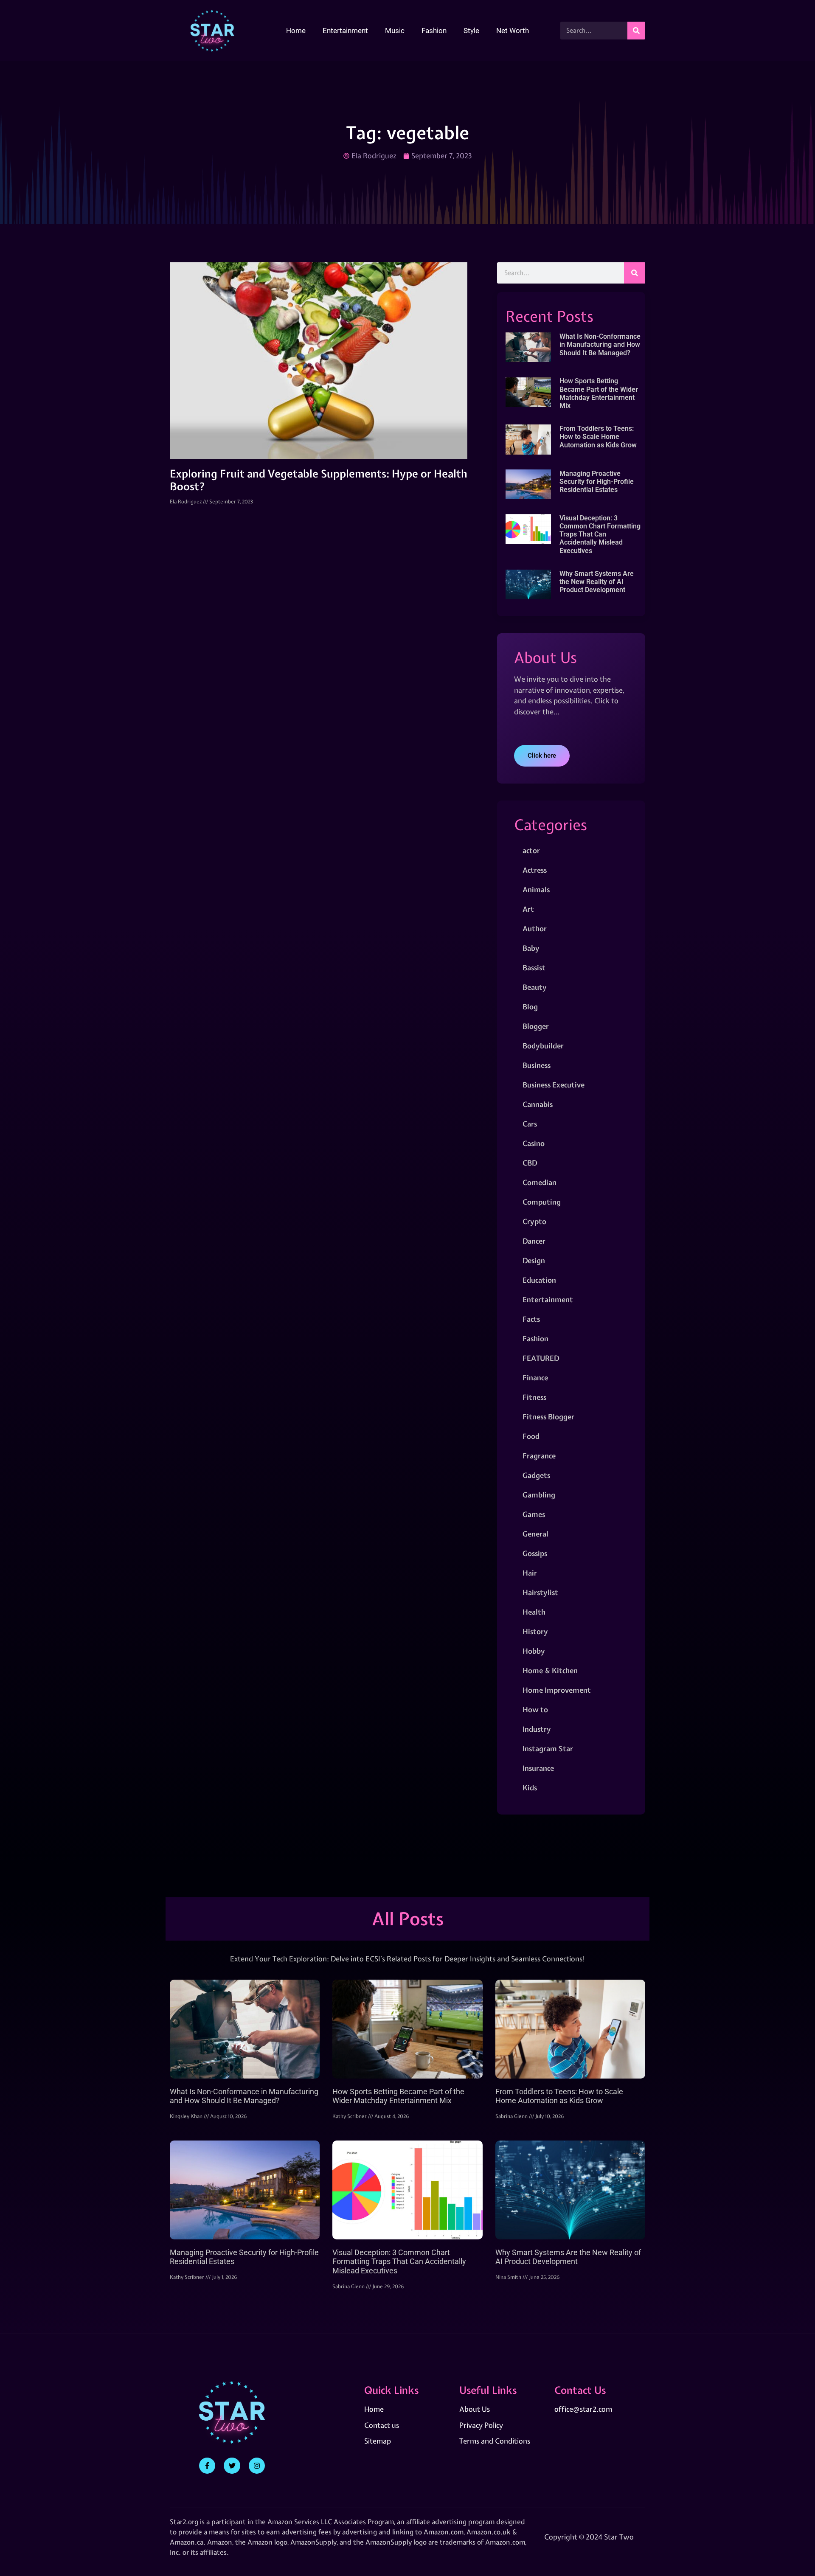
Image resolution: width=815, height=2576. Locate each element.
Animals (536, 889)
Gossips (535, 1553)
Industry (537, 1729)
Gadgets (536, 1475)
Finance (535, 1378)
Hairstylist (540, 1592)
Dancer (534, 1241)
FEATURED (541, 1358)
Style (471, 31)
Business (537, 1065)
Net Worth (513, 31)
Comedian (540, 1182)
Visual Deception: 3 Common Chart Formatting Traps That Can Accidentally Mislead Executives (600, 534)
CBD (530, 1163)
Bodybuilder (543, 1046)
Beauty (535, 987)
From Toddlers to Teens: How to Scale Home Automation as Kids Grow (598, 437)
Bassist (534, 968)
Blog (530, 1007)
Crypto (534, 1221)
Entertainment (345, 31)
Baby (531, 948)
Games (534, 1514)
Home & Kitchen (550, 1670)
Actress (535, 870)
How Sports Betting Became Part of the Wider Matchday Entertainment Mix (599, 393)
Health (534, 1612)
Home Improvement (557, 1690)
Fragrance (539, 1456)
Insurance (538, 1768)
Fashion (434, 31)
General (535, 1534)
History (535, 1631)
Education (539, 1280)
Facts (531, 1319)
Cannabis (538, 1104)
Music (395, 31)
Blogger (536, 1026)
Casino (534, 1143)
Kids (530, 1788)
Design (534, 1260)
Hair (530, 1573)
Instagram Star (548, 1749)
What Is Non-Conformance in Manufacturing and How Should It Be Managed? (600, 344)
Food (531, 1436)
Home (296, 31)
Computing (542, 1202)
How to (535, 1709)
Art (528, 909)
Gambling (539, 1495)
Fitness (534, 1397)
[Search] (636, 31)
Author (535, 928)
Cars (530, 1124)
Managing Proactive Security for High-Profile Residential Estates (597, 482)
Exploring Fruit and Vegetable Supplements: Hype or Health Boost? (319, 480)
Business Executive (554, 1085)
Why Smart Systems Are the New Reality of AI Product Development (597, 582)
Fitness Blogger (548, 1417)
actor (531, 850)
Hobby (534, 1651)
